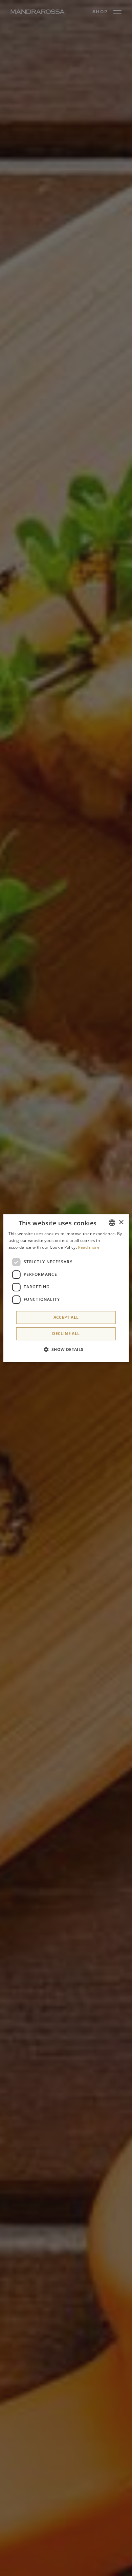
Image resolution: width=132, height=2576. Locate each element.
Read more (89, 1247)
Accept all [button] (66, 1317)
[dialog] (66, 1288)
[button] (66, 1349)
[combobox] (112, 1223)
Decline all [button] (66, 1334)
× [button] (121, 1222)
